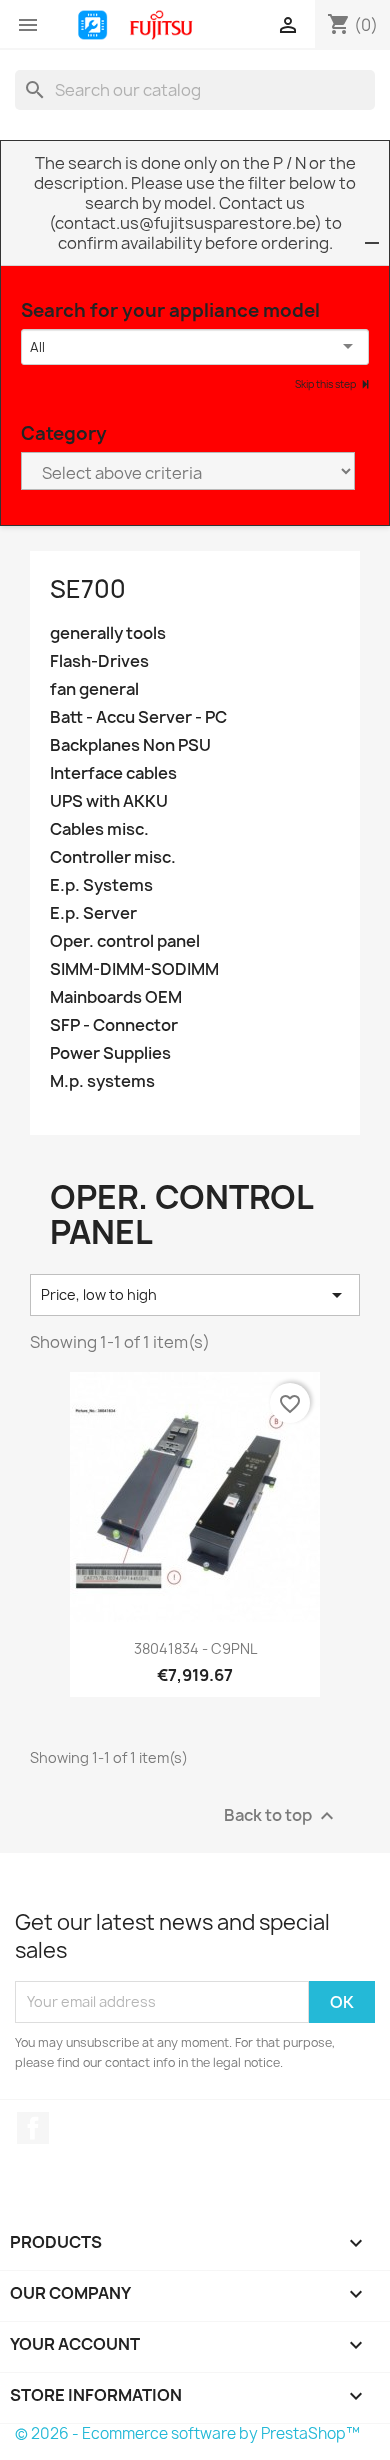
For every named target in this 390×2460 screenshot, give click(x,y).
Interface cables (113, 773)
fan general (94, 689)
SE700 (88, 589)
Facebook (33, 2128)
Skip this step (326, 384)
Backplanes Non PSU (130, 745)
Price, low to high (195, 1295)
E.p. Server (93, 913)
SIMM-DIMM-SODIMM (134, 969)
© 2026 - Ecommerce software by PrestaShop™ (187, 2433)
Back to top (281, 1815)
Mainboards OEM (116, 997)
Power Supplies (110, 1053)
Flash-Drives (99, 661)
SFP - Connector (114, 1025)
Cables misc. (99, 829)
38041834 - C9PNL (195, 1648)
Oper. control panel (125, 941)
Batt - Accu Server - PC (138, 717)
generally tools (108, 633)
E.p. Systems (101, 885)
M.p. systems (102, 1081)
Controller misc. (113, 857)
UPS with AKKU (109, 801)
